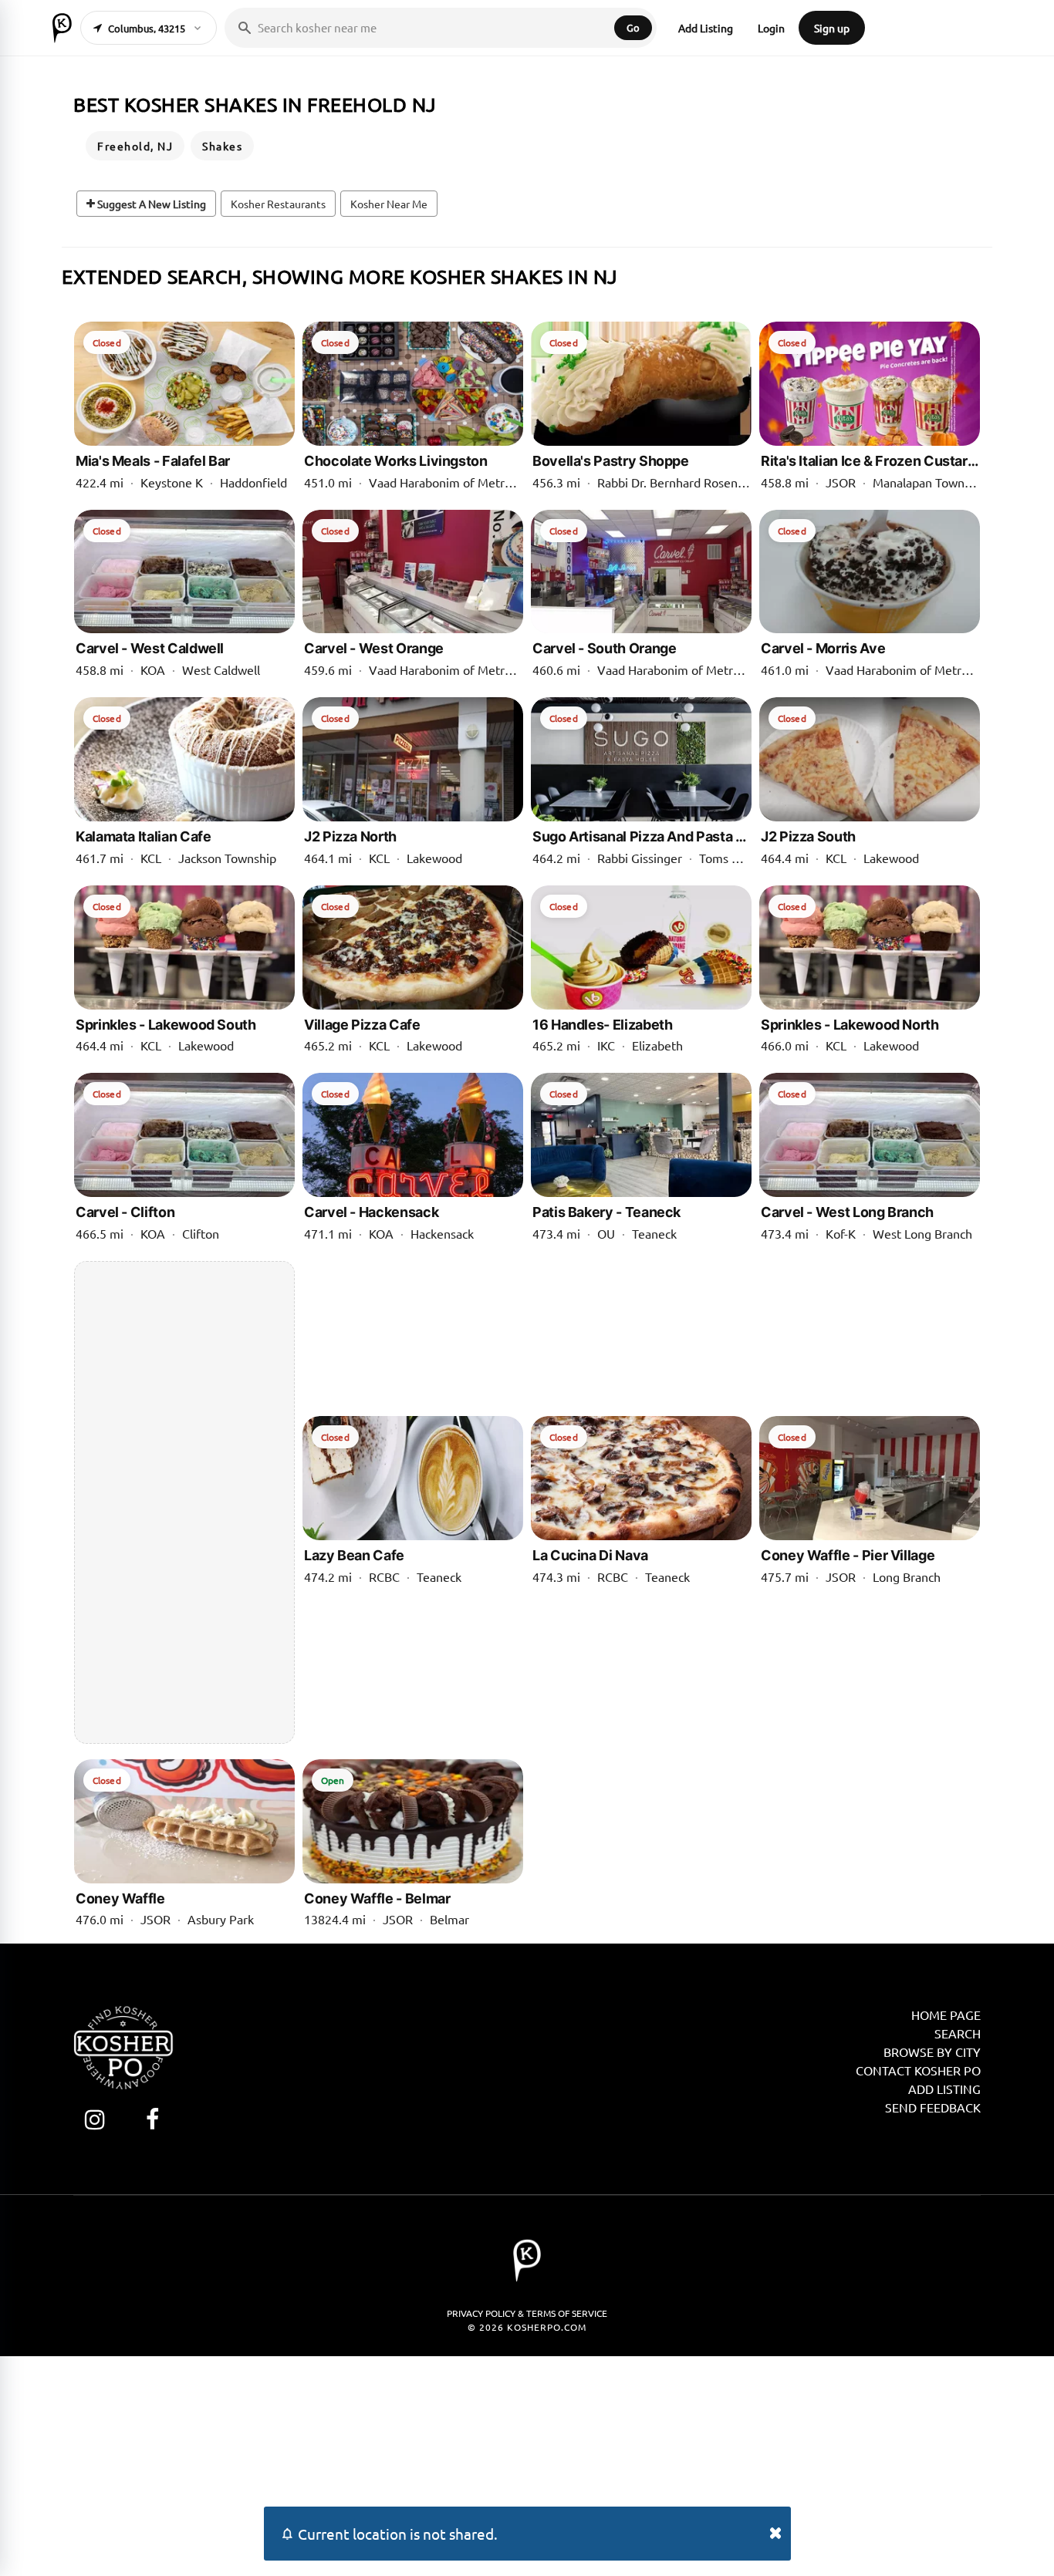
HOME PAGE (946, 2015)
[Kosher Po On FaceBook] (152, 2119)
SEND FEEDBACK (933, 2107)
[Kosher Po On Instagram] (95, 2119)
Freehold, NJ (135, 146)
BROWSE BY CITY (932, 2052)
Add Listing (706, 28)
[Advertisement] (184, 1502)
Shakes (222, 146)
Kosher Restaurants (278, 204)
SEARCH (958, 2033)
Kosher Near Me (389, 204)
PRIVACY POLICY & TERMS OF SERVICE (527, 2313)
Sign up (832, 28)
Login (771, 28)
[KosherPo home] (62, 28)
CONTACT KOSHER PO (918, 2070)
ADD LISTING (944, 2089)
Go (633, 27)
